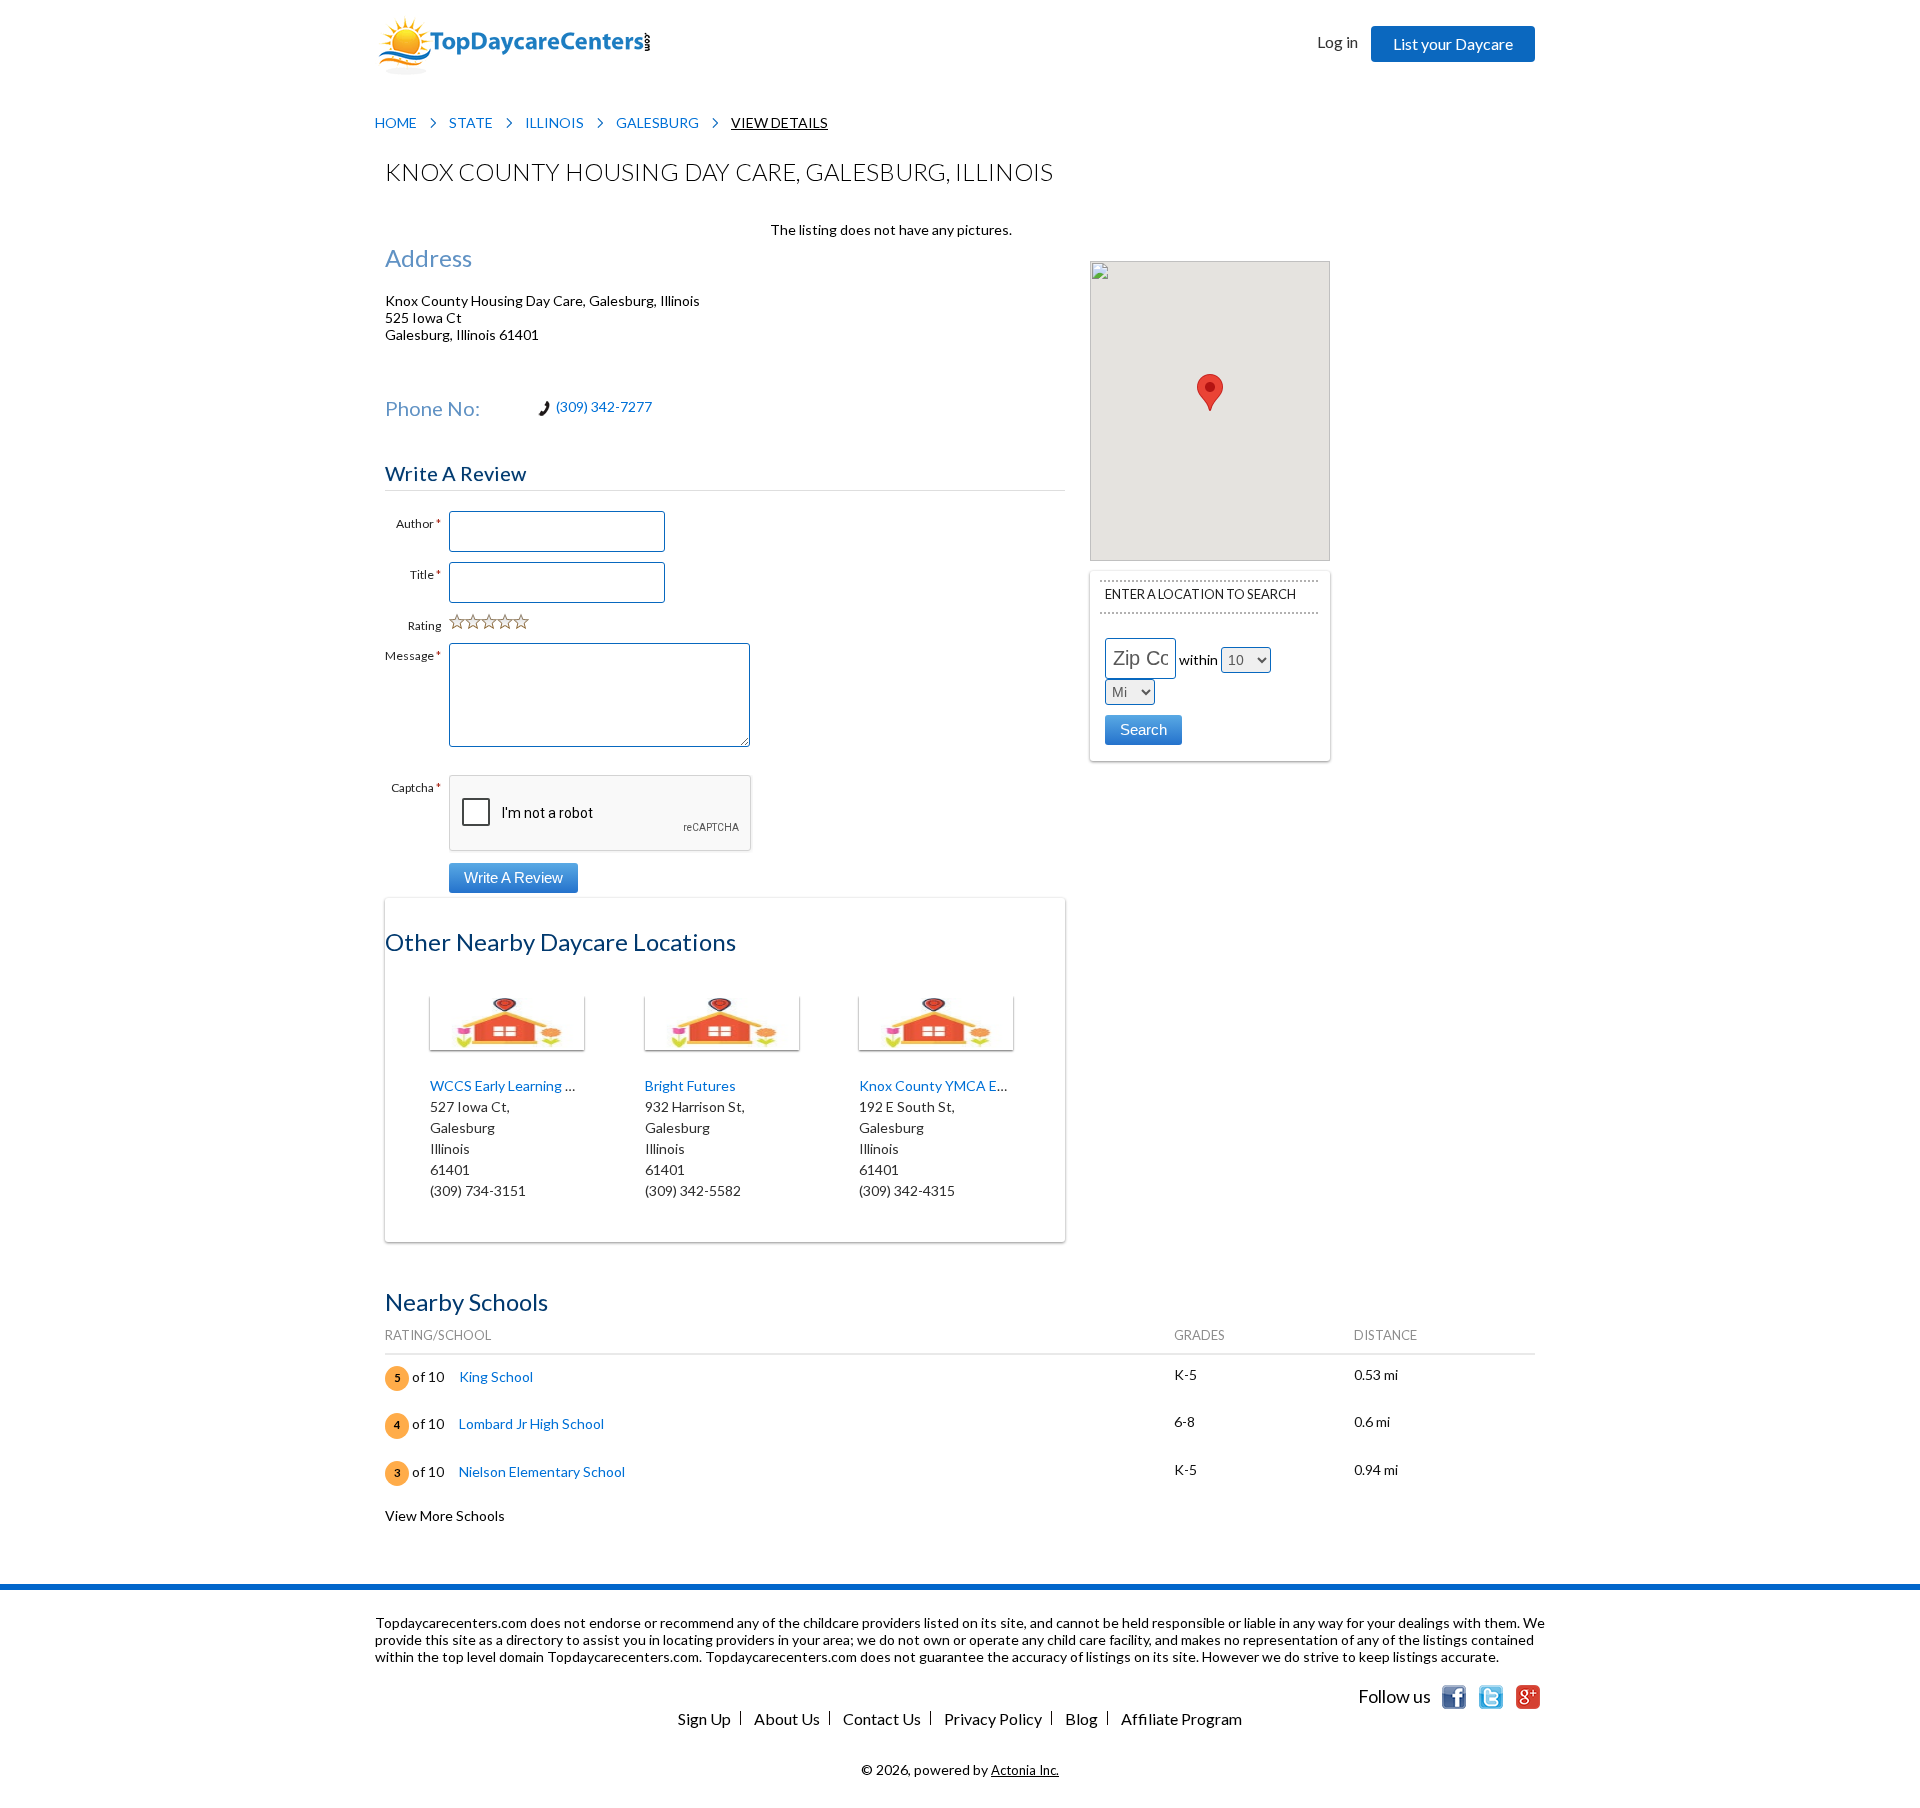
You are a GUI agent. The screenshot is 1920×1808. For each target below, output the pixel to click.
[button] (1210, 392)
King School (496, 1376)
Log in (1337, 41)
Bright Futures (690, 1085)
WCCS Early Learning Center (520, 1085)
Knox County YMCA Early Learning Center (991, 1085)
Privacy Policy (993, 1718)
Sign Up (704, 1718)
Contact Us (882, 1718)
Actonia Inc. (1025, 1770)
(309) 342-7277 (604, 406)
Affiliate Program (1181, 1718)
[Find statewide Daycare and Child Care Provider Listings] (514, 43)
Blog (1081, 1718)
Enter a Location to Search (1200, 594)
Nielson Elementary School (542, 1471)
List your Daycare (1453, 43)
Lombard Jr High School (531, 1423)
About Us (787, 1718)
